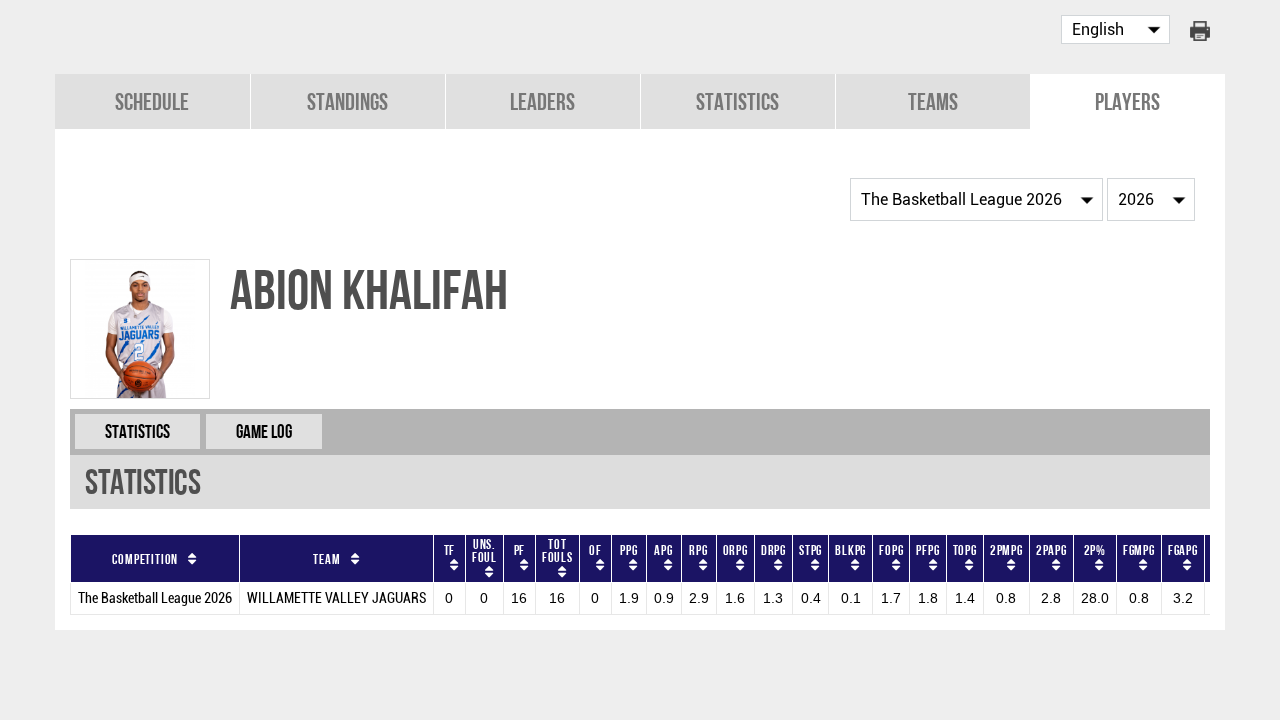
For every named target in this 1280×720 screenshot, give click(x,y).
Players (1127, 101)
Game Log (264, 431)
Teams (933, 101)
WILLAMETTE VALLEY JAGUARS (336, 598)
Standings (347, 101)
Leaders (542, 101)
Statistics (737, 101)
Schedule (152, 101)
